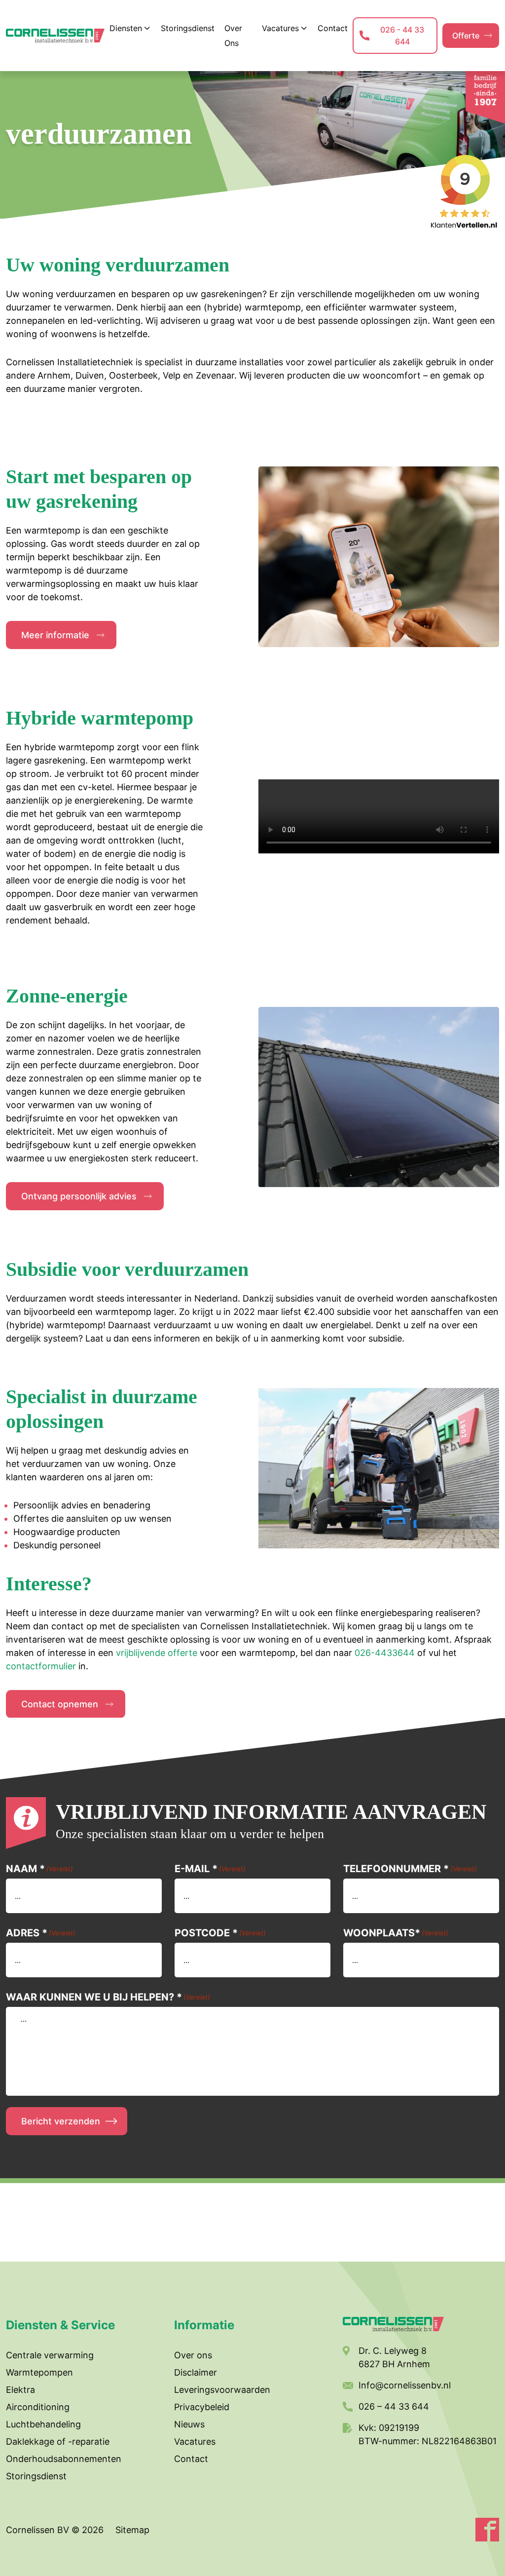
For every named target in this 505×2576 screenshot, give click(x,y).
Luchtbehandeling (43, 2424)
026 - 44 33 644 (402, 36)
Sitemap (132, 2530)
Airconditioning (38, 2407)
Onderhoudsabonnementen (64, 2459)
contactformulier (41, 1666)
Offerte (466, 36)
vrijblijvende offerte (157, 1653)
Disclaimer (196, 2372)
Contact (191, 2459)
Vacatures (195, 2441)
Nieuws (189, 2424)
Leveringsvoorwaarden (222, 2390)
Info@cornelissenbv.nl (405, 2385)
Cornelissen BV (39, 2530)
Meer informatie (55, 635)
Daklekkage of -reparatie (58, 2441)
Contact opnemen (60, 1704)
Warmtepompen (39, 2372)
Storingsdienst (36, 2476)
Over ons (193, 2355)
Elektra (20, 2390)
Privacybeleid (202, 2407)
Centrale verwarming (50, 2355)
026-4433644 (385, 1653)
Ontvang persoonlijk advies (79, 1196)
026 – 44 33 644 (394, 2406)
